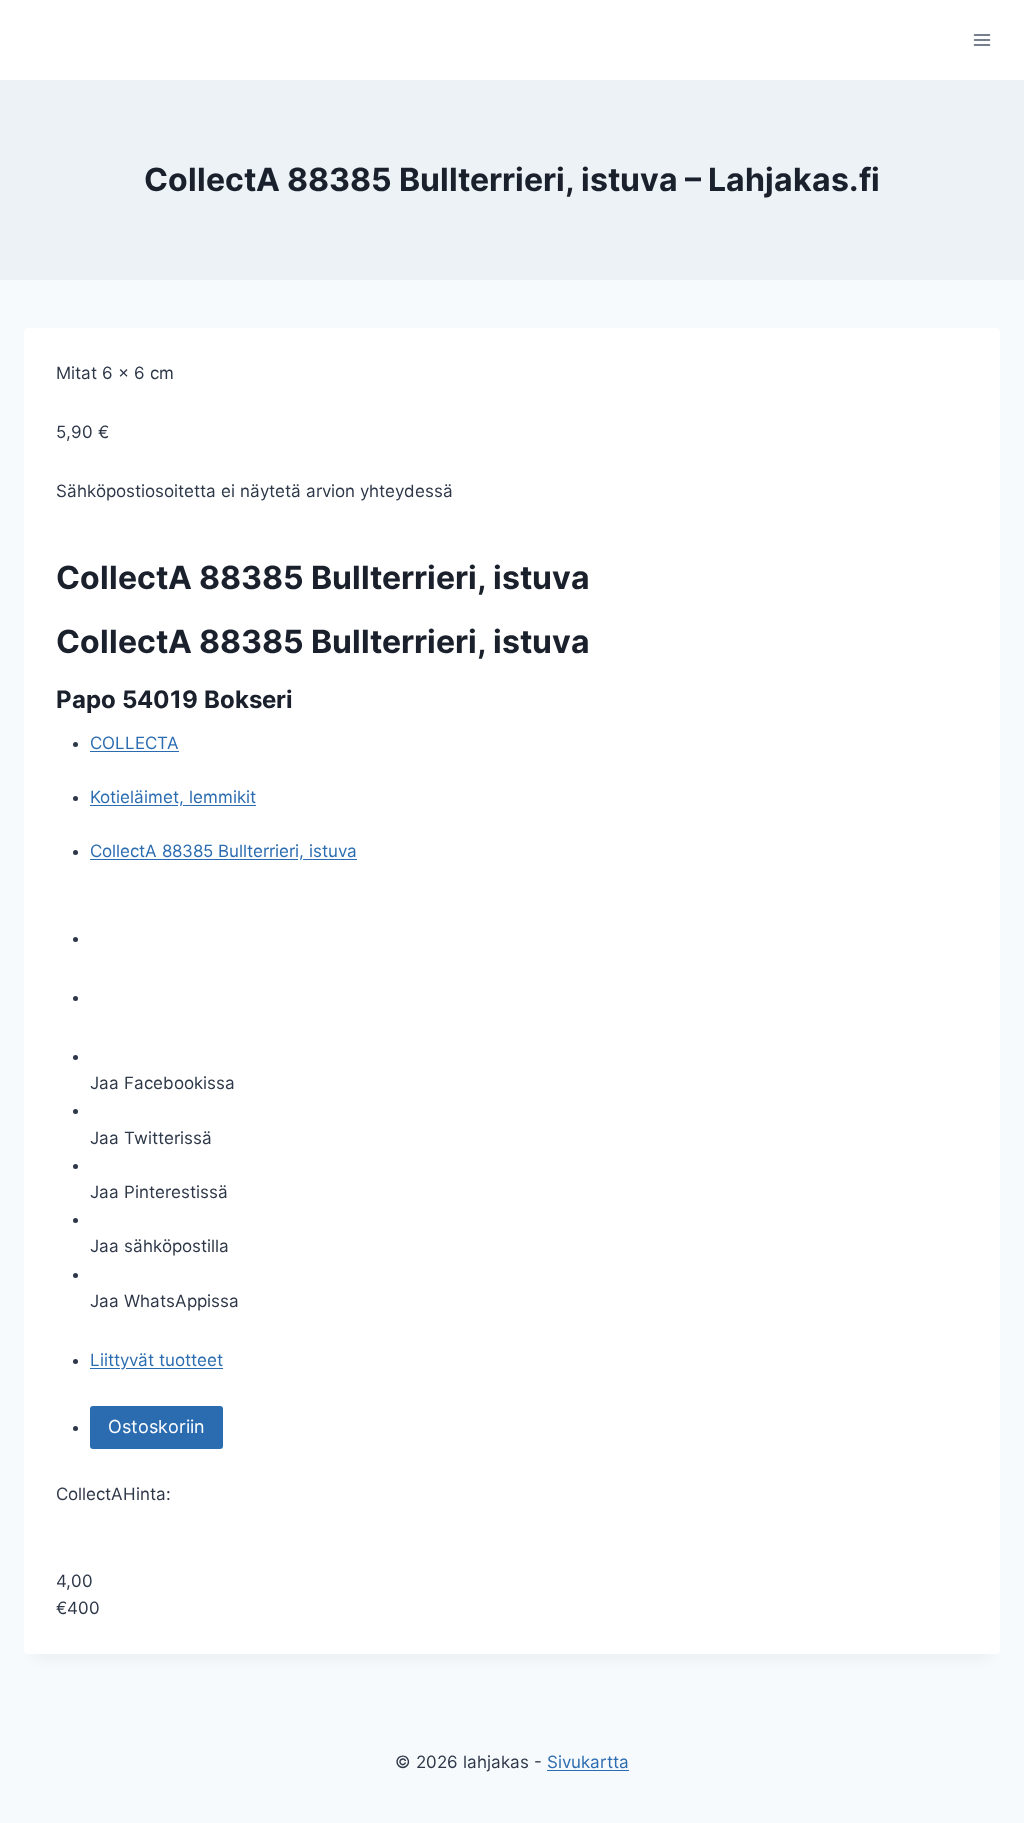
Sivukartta (588, 1762)
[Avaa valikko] (981, 39)
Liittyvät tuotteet (156, 1360)
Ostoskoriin (156, 1426)
